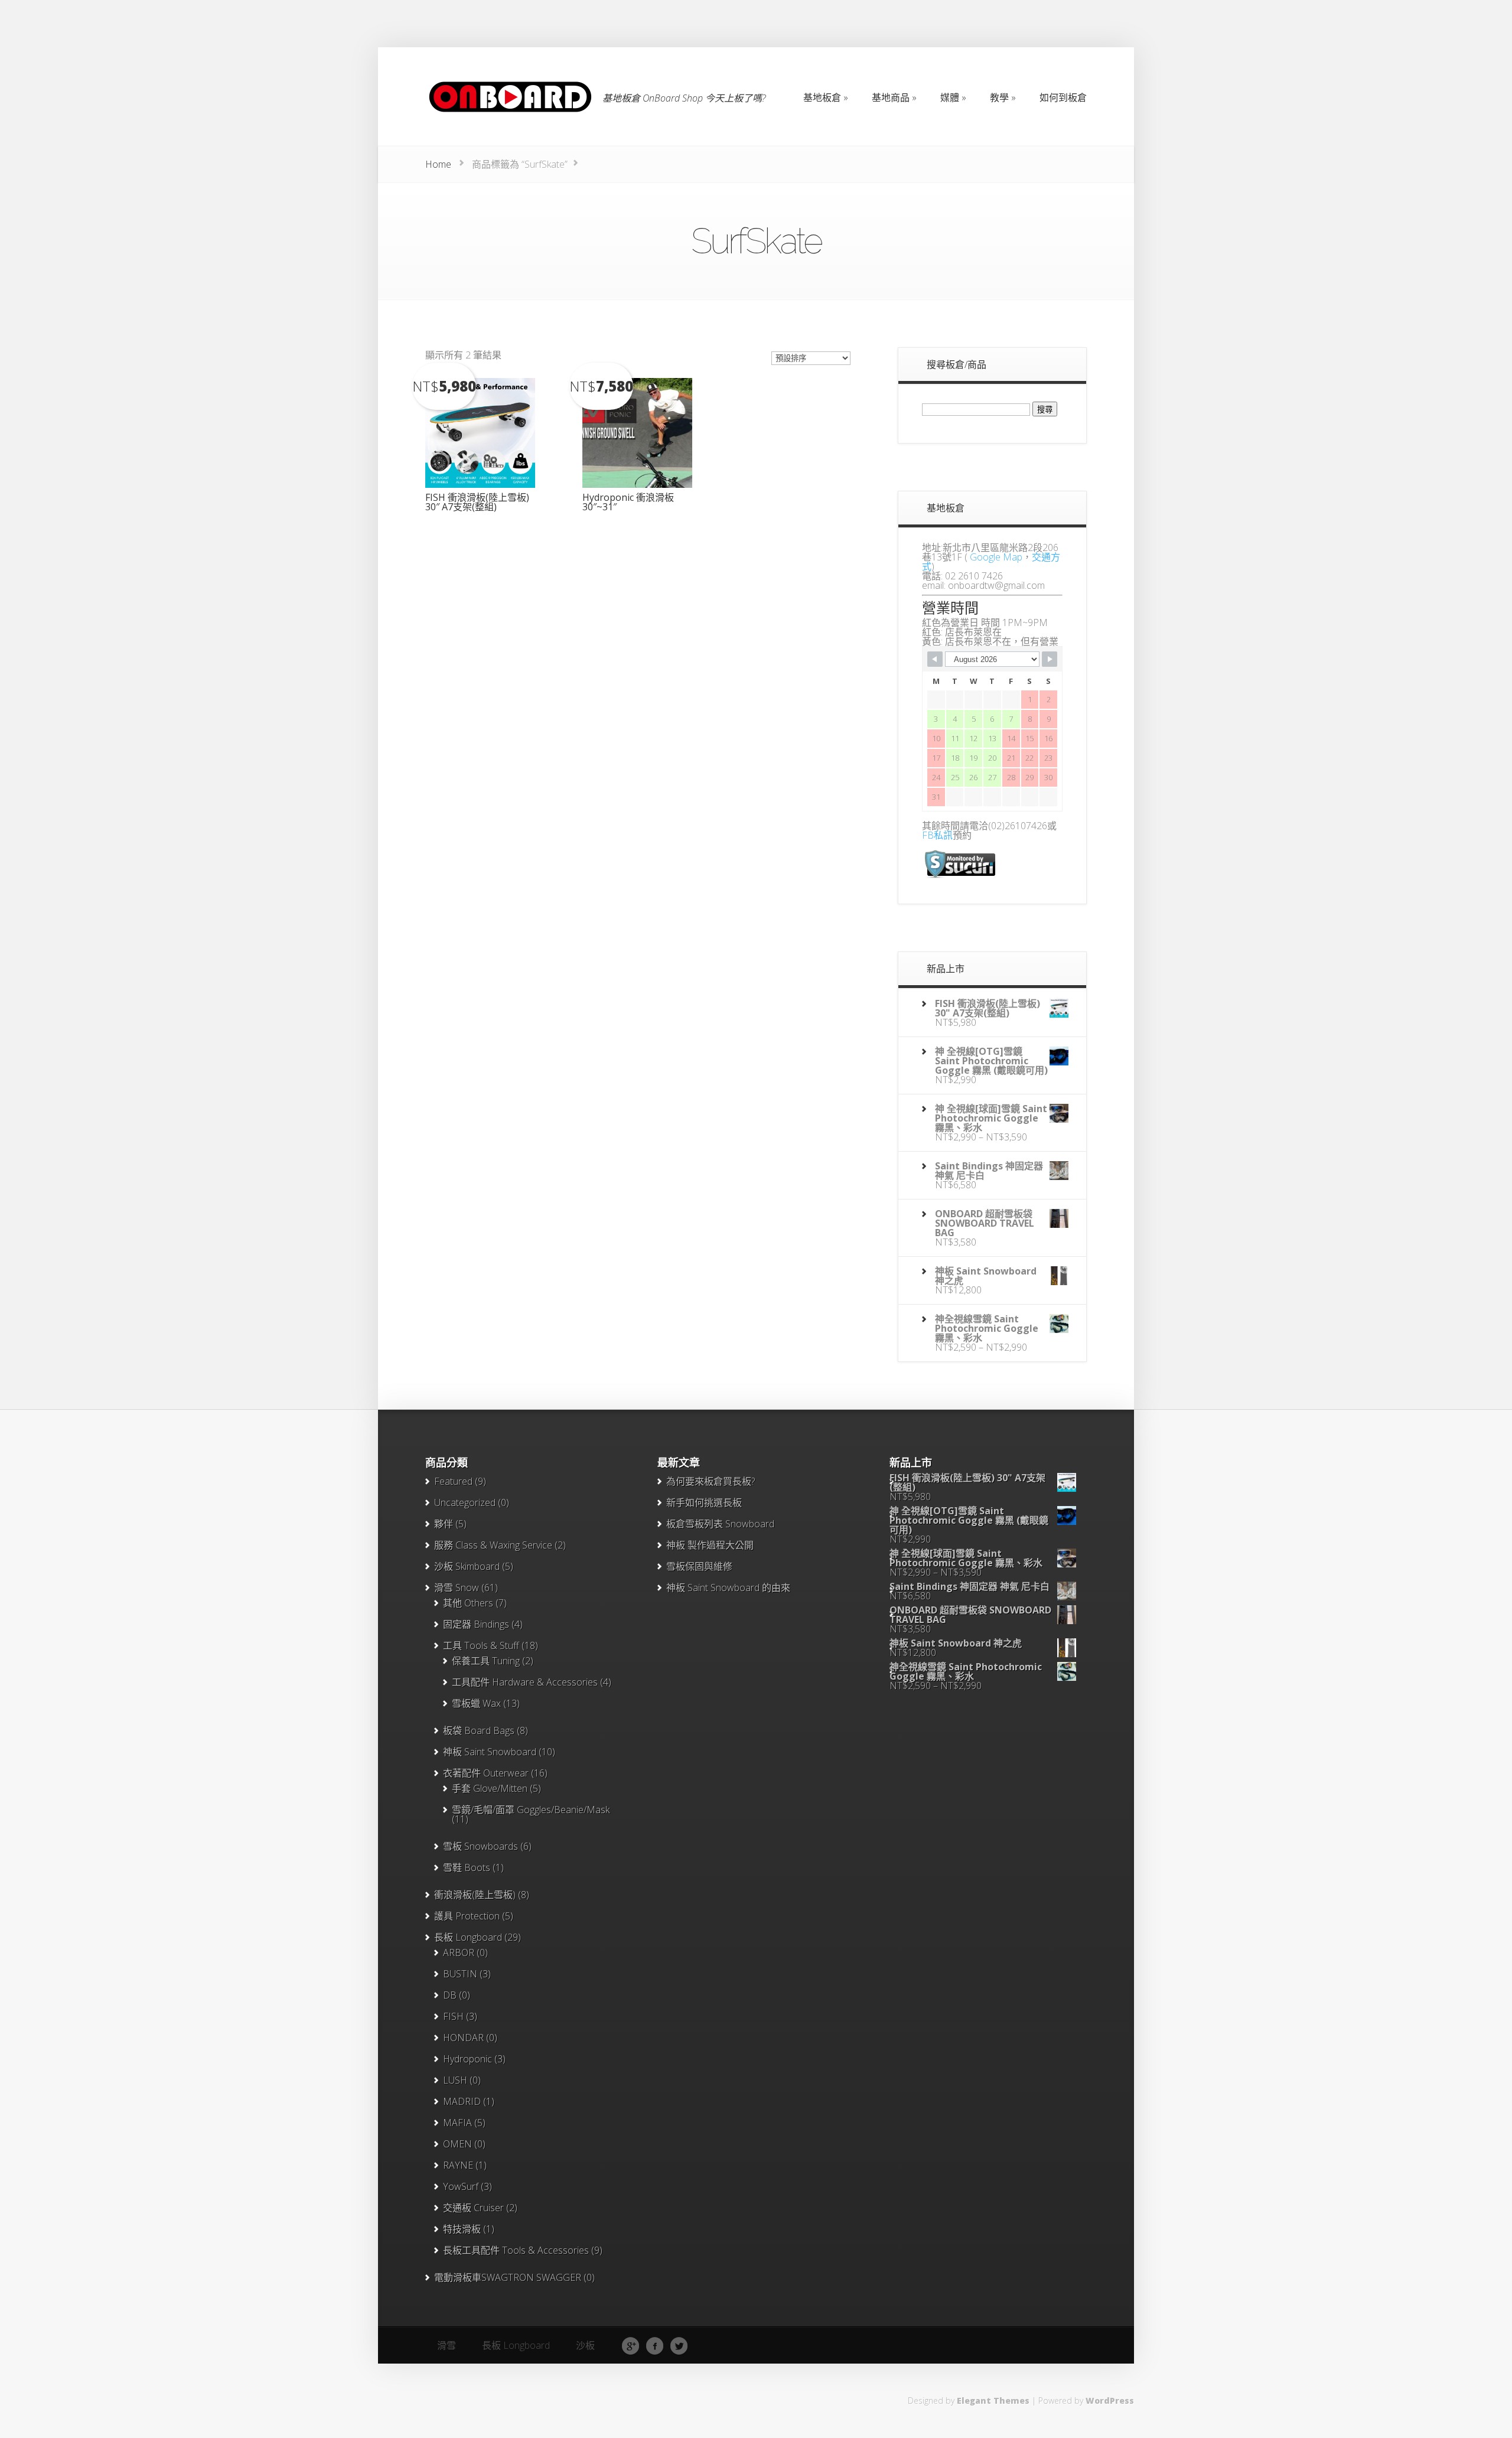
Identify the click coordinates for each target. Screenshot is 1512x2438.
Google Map (996, 557)
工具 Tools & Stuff (481, 1645)
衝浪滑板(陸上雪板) (475, 1895)
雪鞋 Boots (467, 1867)
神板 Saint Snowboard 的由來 (728, 1588)
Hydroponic (467, 2059)
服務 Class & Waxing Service (493, 1545)
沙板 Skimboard (467, 1566)
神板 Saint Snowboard (490, 1752)
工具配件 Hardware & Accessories (525, 1682)
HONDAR (463, 2038)
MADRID (462, 2101)
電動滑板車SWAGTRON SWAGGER (508, 2277)
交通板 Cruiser (473, 2208)
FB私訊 (937, 835)
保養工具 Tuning (486, 1661)
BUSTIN (460, 1974)
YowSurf (461, 2186)
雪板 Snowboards (480, 1846)
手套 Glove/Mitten (490, 1788)
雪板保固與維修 (699, 1566)
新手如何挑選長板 (704, 1502)
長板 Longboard (468, 1937)
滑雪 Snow (457, 1588)
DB (450, 1995)
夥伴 (444, 1524)
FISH (453, 2016)
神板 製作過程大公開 (710, 1545)
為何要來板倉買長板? (711, 1481)
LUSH (455, 2080)
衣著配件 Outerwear (486, 1773)
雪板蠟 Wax (476, 1703)
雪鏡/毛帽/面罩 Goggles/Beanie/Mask (531, 1810)
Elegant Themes (993, 2400)
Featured (453, 1481)
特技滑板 (462, 2229)
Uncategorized (465, 1502)
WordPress (1110, 2400)
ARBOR (459, 1953)
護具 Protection (467, 1916)
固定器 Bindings (476, 1624)
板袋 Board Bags (479, 1730)
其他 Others (468, 1603)
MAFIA (457, 2123)
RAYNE (458, 2165)
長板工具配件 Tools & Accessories (516, 2250)
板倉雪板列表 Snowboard (720, 1524)
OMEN (457, 2144)
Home (438, 164)
